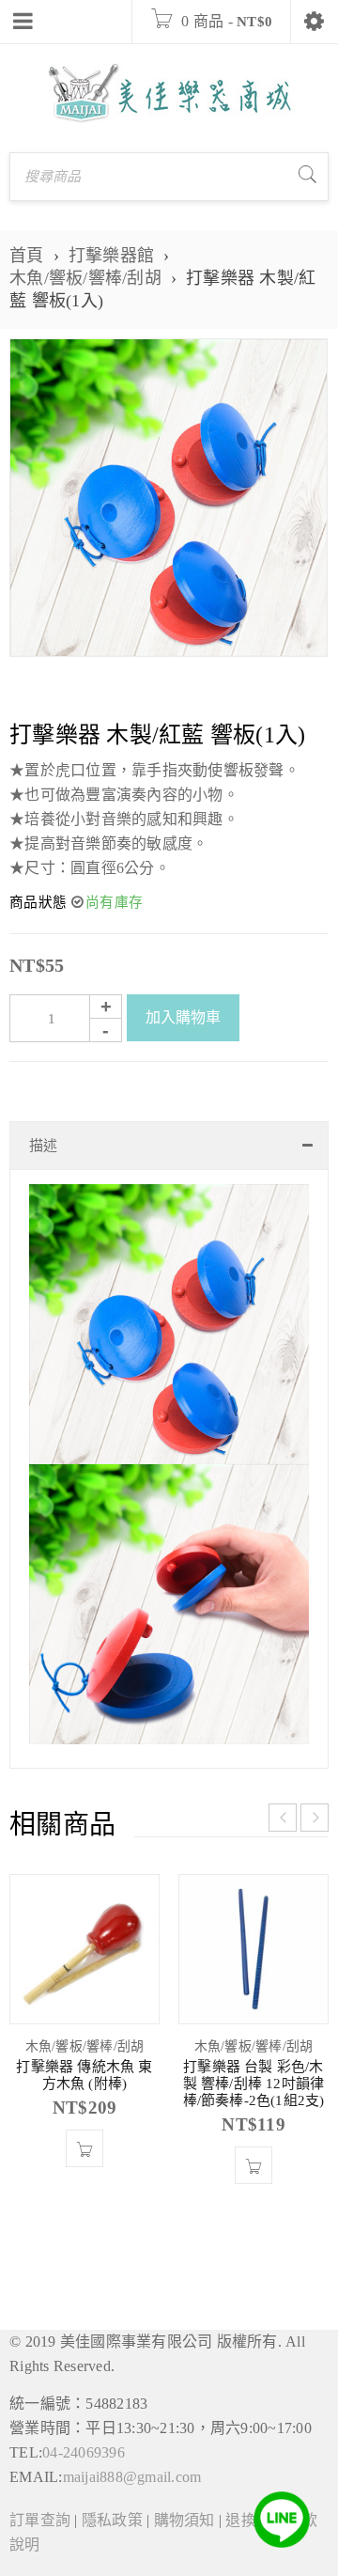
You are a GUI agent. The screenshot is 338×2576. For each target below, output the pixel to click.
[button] (84, 2148)
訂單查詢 (40, 2520)
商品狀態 (38, 902)
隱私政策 (112, 2520)
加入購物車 (183, 1017)
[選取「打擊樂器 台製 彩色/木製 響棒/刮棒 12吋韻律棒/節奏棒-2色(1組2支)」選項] (253, 2165)
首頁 (27, 256)
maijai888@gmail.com (132, 2477)
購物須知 (184, 2520)
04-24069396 (84, 2452)
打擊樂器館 (111, 256)
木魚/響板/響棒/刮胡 (85, 278)
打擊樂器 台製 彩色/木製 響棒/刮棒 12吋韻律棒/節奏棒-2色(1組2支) (254, 2084)
